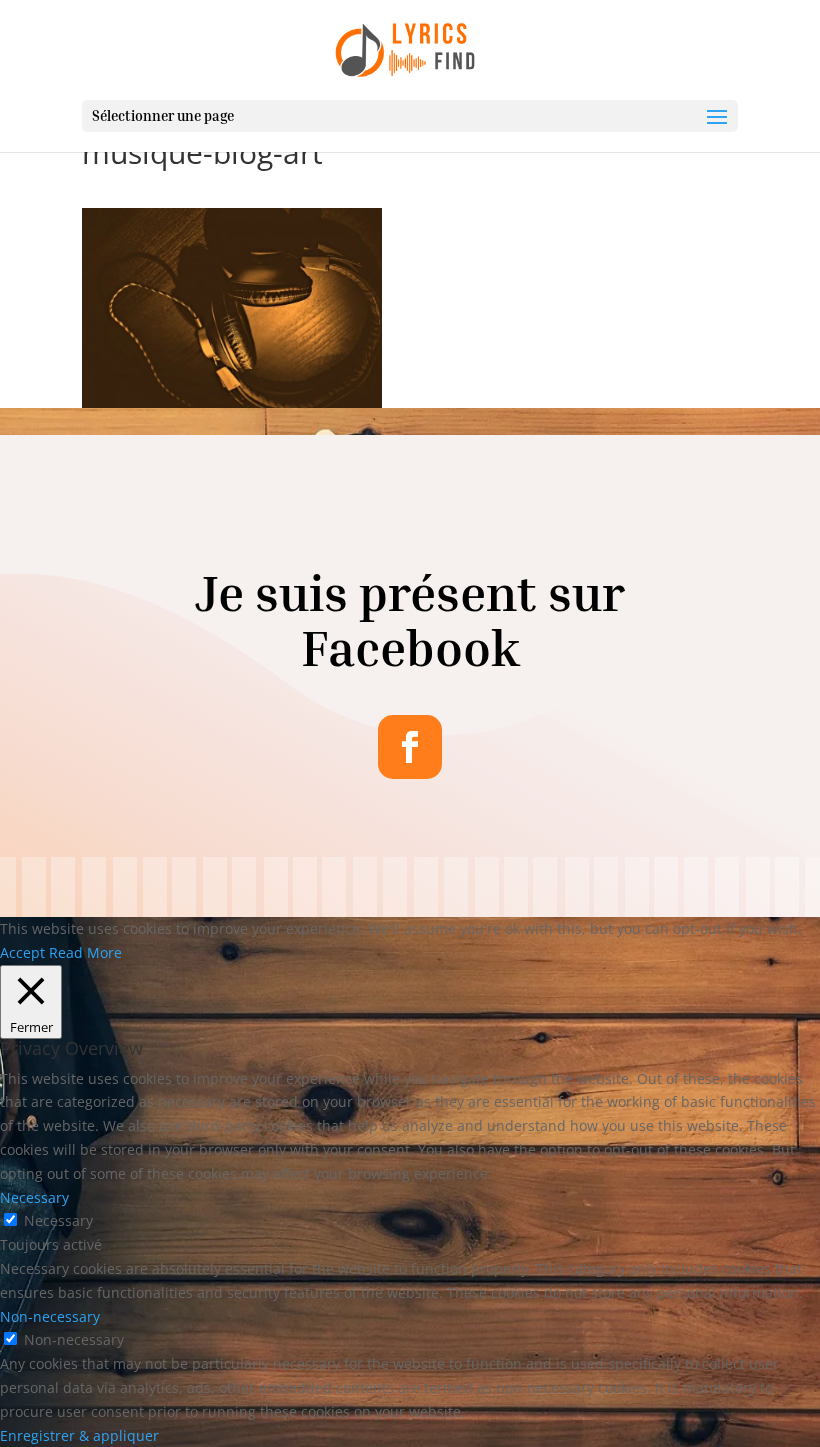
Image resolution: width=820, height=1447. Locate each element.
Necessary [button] (34, 1197)
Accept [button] (22, 952)
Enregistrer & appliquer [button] (79, 1435)
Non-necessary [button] (50, 1316)
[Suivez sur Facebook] (410, 747)
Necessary (58, 1220)
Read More (85, 952)
